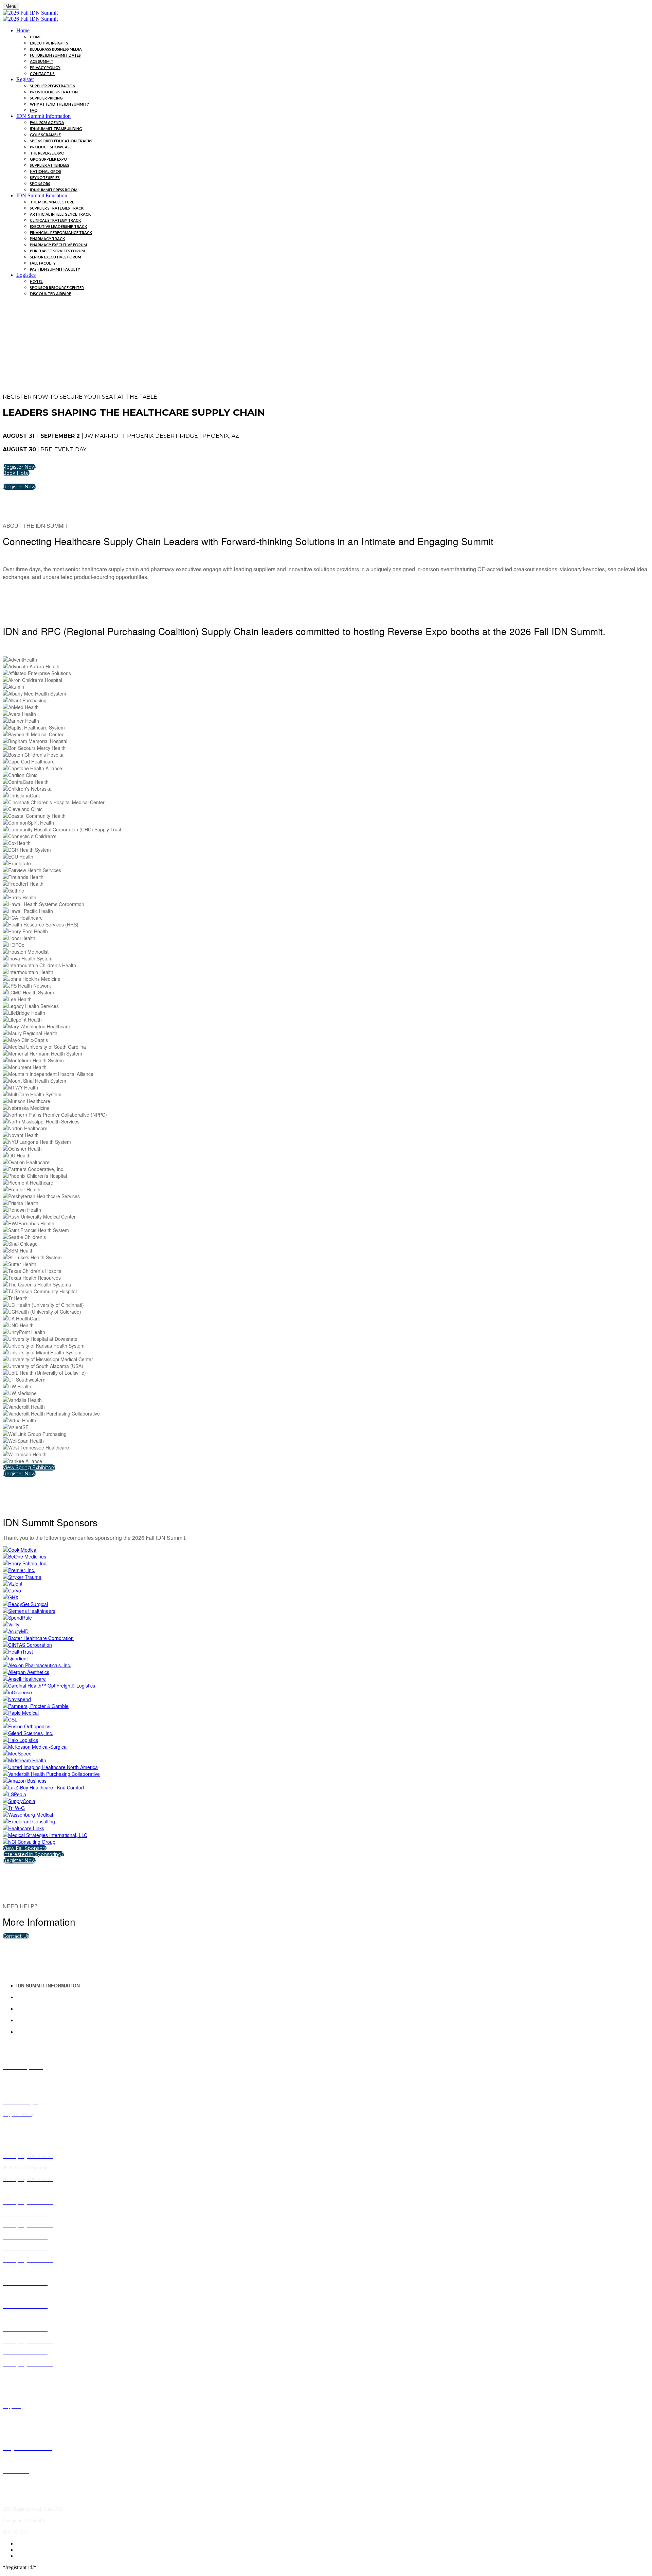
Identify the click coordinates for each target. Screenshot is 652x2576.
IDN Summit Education (42, 195)
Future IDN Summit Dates (55, 55)
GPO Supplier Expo (49, 159)
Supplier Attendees (50, 165)
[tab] (333, 1985)
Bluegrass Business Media (56, 49)
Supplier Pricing (46, 98)
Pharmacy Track (47, 239)
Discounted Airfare (50, 294)
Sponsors (40, 184)
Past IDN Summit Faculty (55, 269)
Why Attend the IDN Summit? (59, 104)
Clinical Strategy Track (55, 220)
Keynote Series (45, 177)
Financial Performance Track (61, 232)
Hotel (36, 281)
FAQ (34, 110)
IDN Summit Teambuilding (56, 129)
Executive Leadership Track (58, 226)
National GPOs (46, 171)
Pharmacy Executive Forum (58, 245)
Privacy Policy (45, 67)
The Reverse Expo (47, 153)
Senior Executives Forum (56, 257)
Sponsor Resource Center (57, 287)
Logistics (26, 275)
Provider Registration (54, 92)
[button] (19, 467)
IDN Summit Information (43, 116)
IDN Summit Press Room (54, 190)
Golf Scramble (45, 135)
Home (23, 30)
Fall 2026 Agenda (47, 122)
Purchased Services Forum (57, 251)
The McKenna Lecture (52, 202)
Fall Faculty (43, 263)
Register (25, 79)
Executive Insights (49, 43)
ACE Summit (42, 61)
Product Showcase (51, 147)
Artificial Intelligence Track (60, 214)
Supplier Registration (53, 86)
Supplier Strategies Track (57, 208)
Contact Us (42, 74)
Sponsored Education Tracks (61, 141)
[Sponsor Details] (20, 1550)
